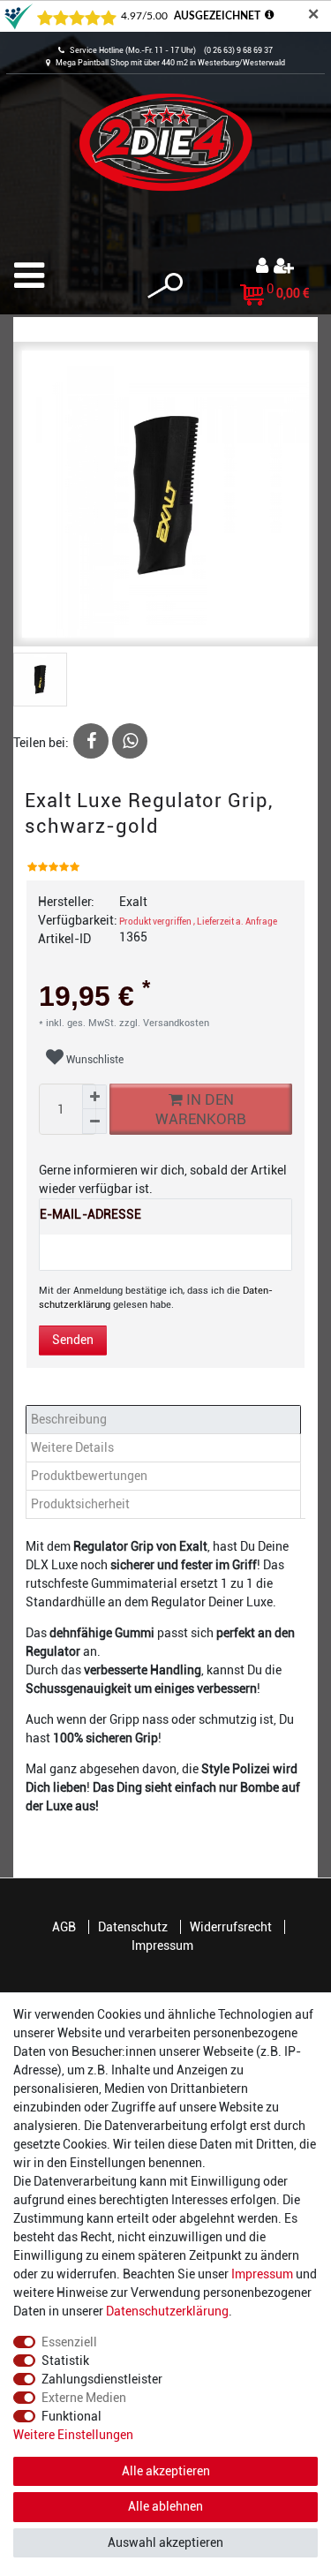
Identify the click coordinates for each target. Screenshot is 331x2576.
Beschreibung (69, 1419)
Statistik (65, 2361)
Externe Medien (84, 2398)
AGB (64, 1927)
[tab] (165, 1420)
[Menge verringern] (94, 1122)
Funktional (71, 2416)
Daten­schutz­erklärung (167, 2311)
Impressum (162, 1945)
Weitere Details (72, 1447)
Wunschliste (94, 1060)
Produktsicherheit (80, 1504)
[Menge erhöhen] (94, 1097)
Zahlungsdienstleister (102, 2379)
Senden (73, 1340)
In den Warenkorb (201, 1110)
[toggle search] (165, 286)
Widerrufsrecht (231, 1927)
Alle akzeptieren (166, 2471)
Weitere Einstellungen (73, 2435)
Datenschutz (133, 1927)
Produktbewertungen (89, 1476)
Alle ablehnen (165, 2506)
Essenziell (69, 2342)
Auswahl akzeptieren (165, 2542)
